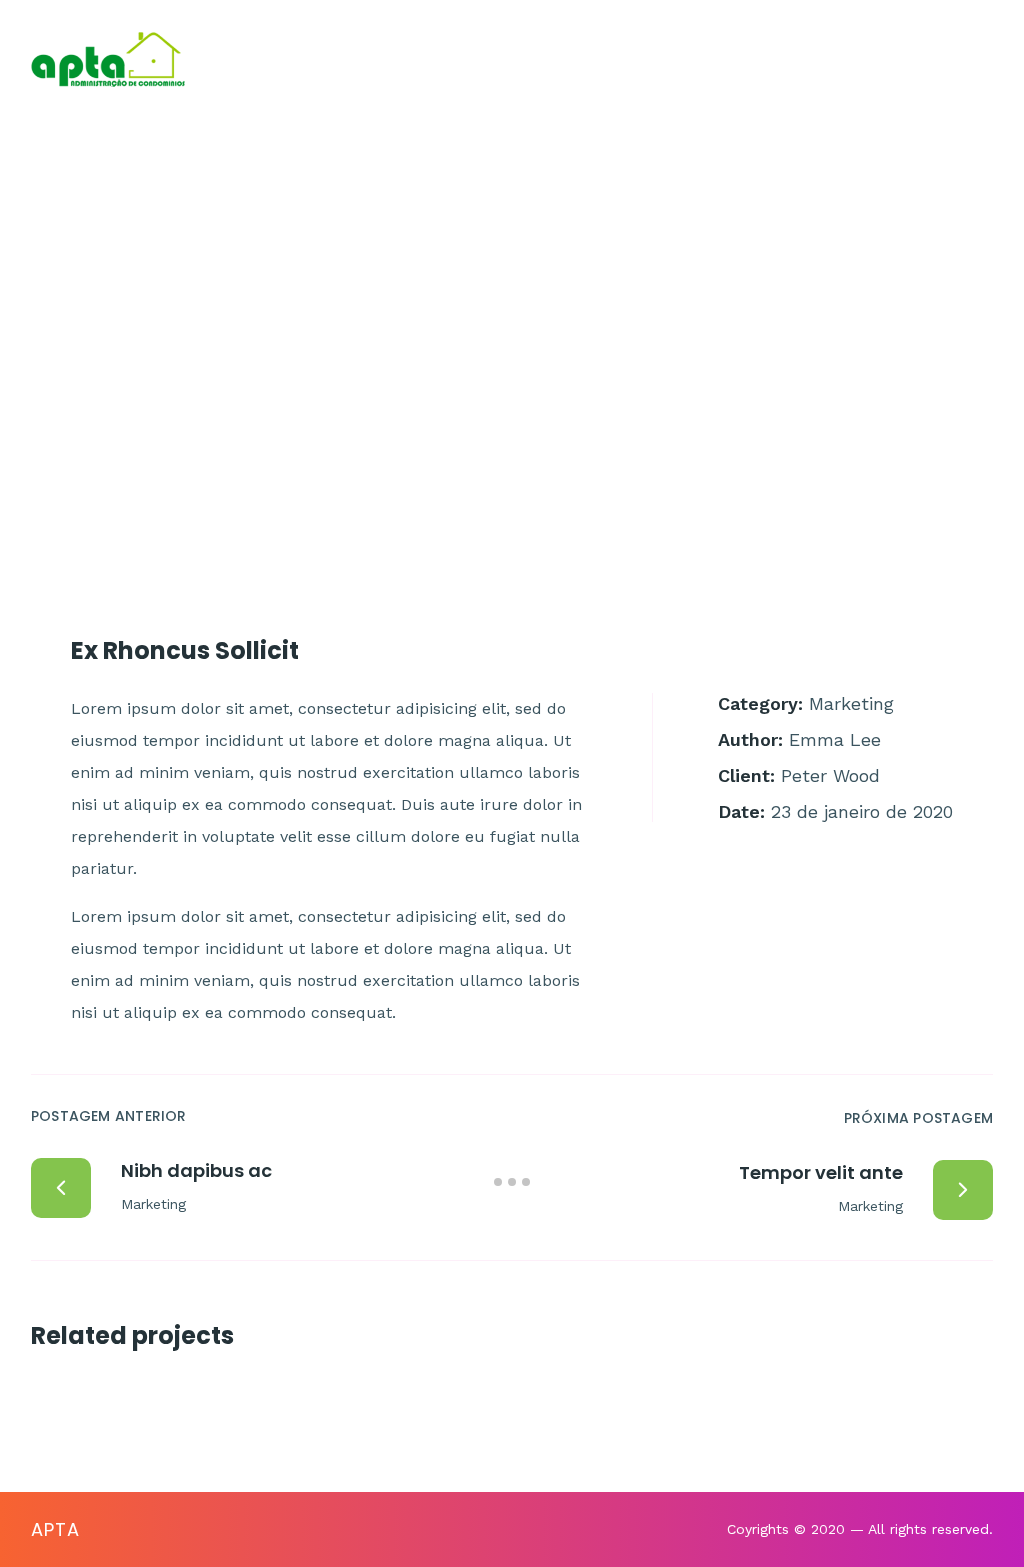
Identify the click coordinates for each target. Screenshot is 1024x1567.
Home (322, 59)
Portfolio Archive (459, 272)
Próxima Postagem (918, 1118)
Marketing (851, 703)
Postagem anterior (109, 1116)
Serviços (592, 59)
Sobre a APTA (441, 59)
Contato (723, 59)
